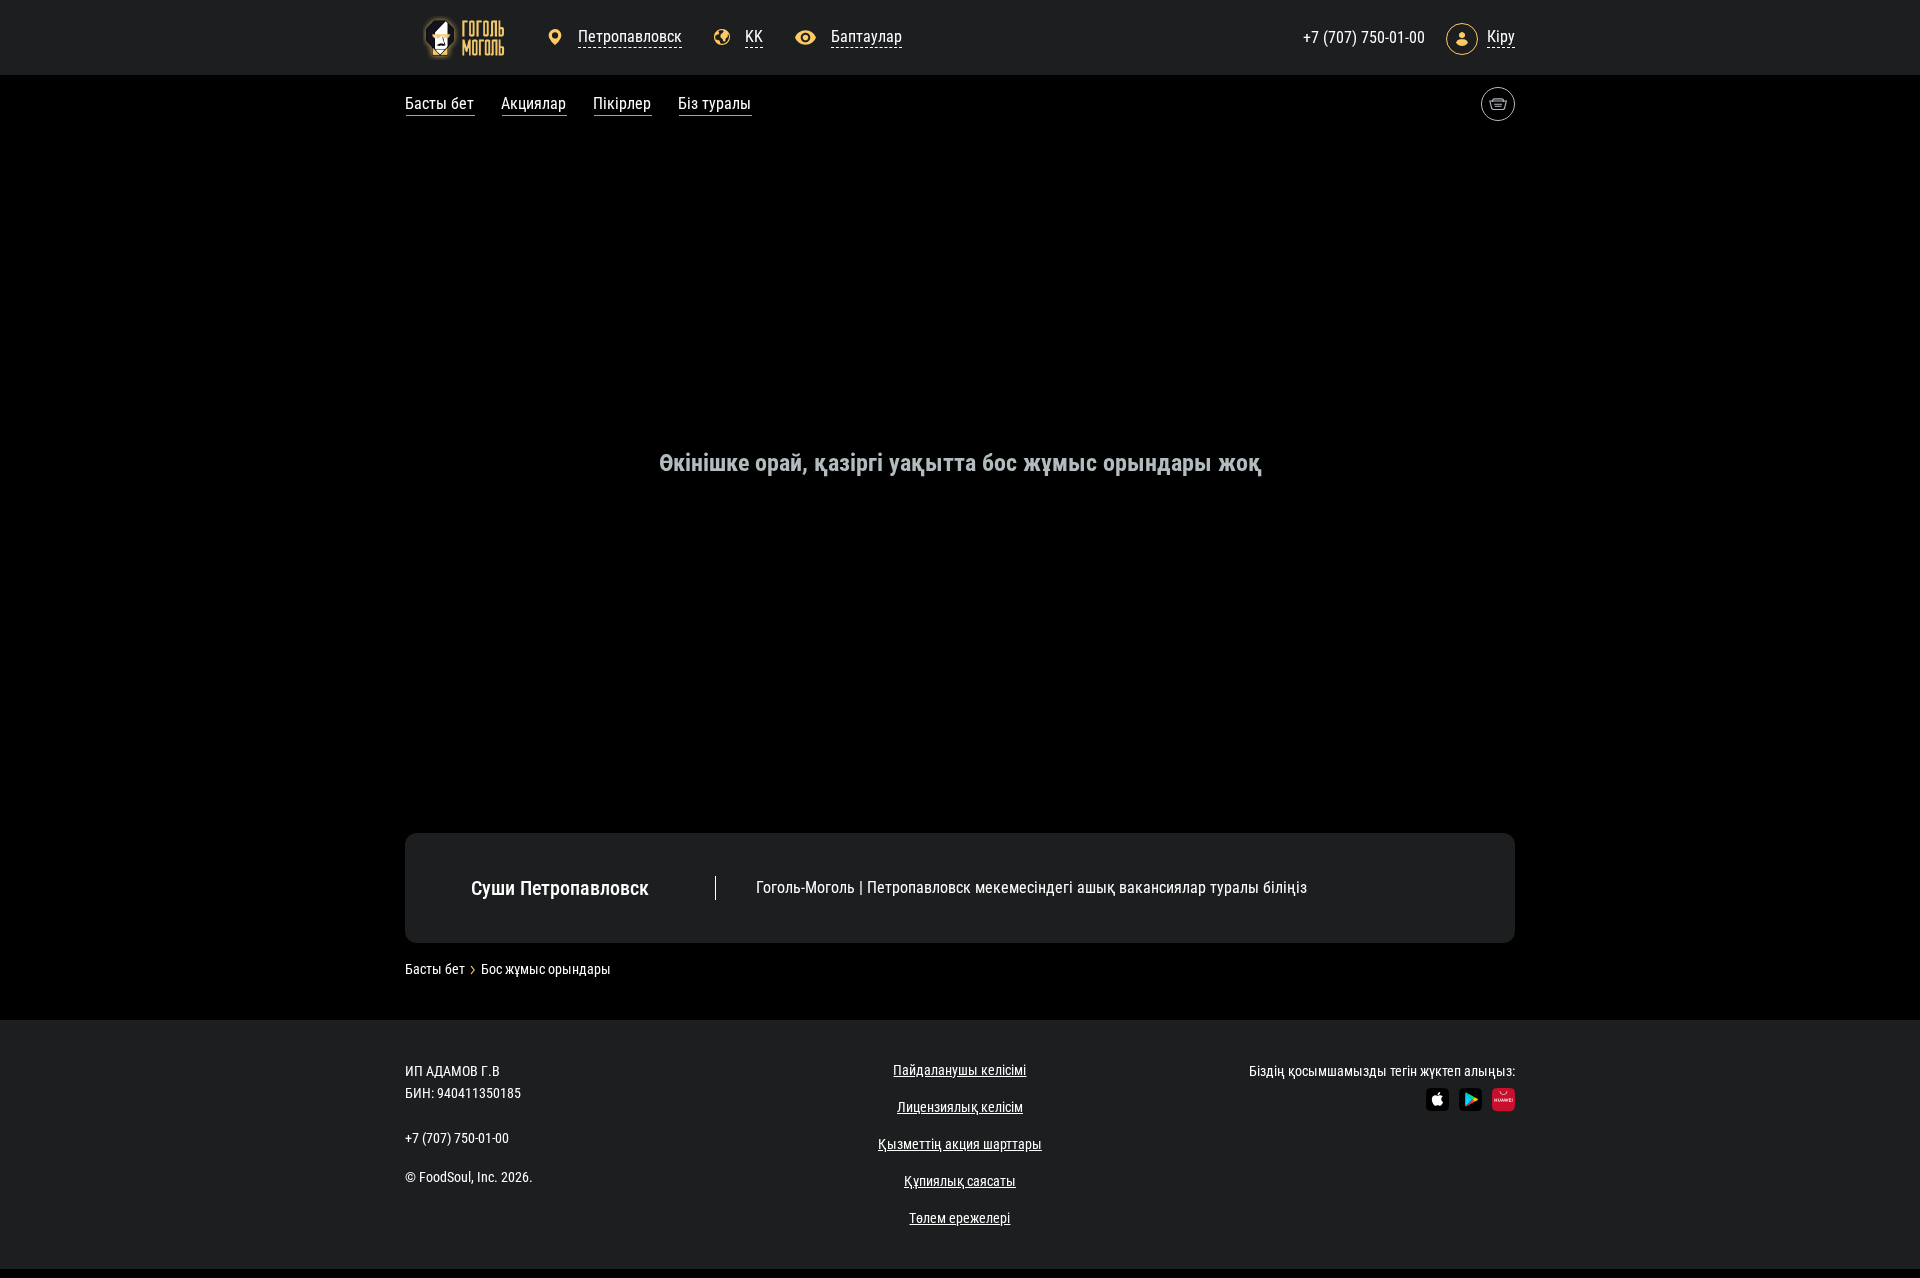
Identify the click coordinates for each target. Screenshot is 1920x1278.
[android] (1470, 1099)
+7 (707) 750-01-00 (1364, 37)
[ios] (1437, 1099)
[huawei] (1503, 1099)
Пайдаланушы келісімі (959, 1070)
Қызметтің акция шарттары (960, 1144)
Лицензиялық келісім (960, 1107)
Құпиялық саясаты (960, 1181)
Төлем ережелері (959, 1218)
